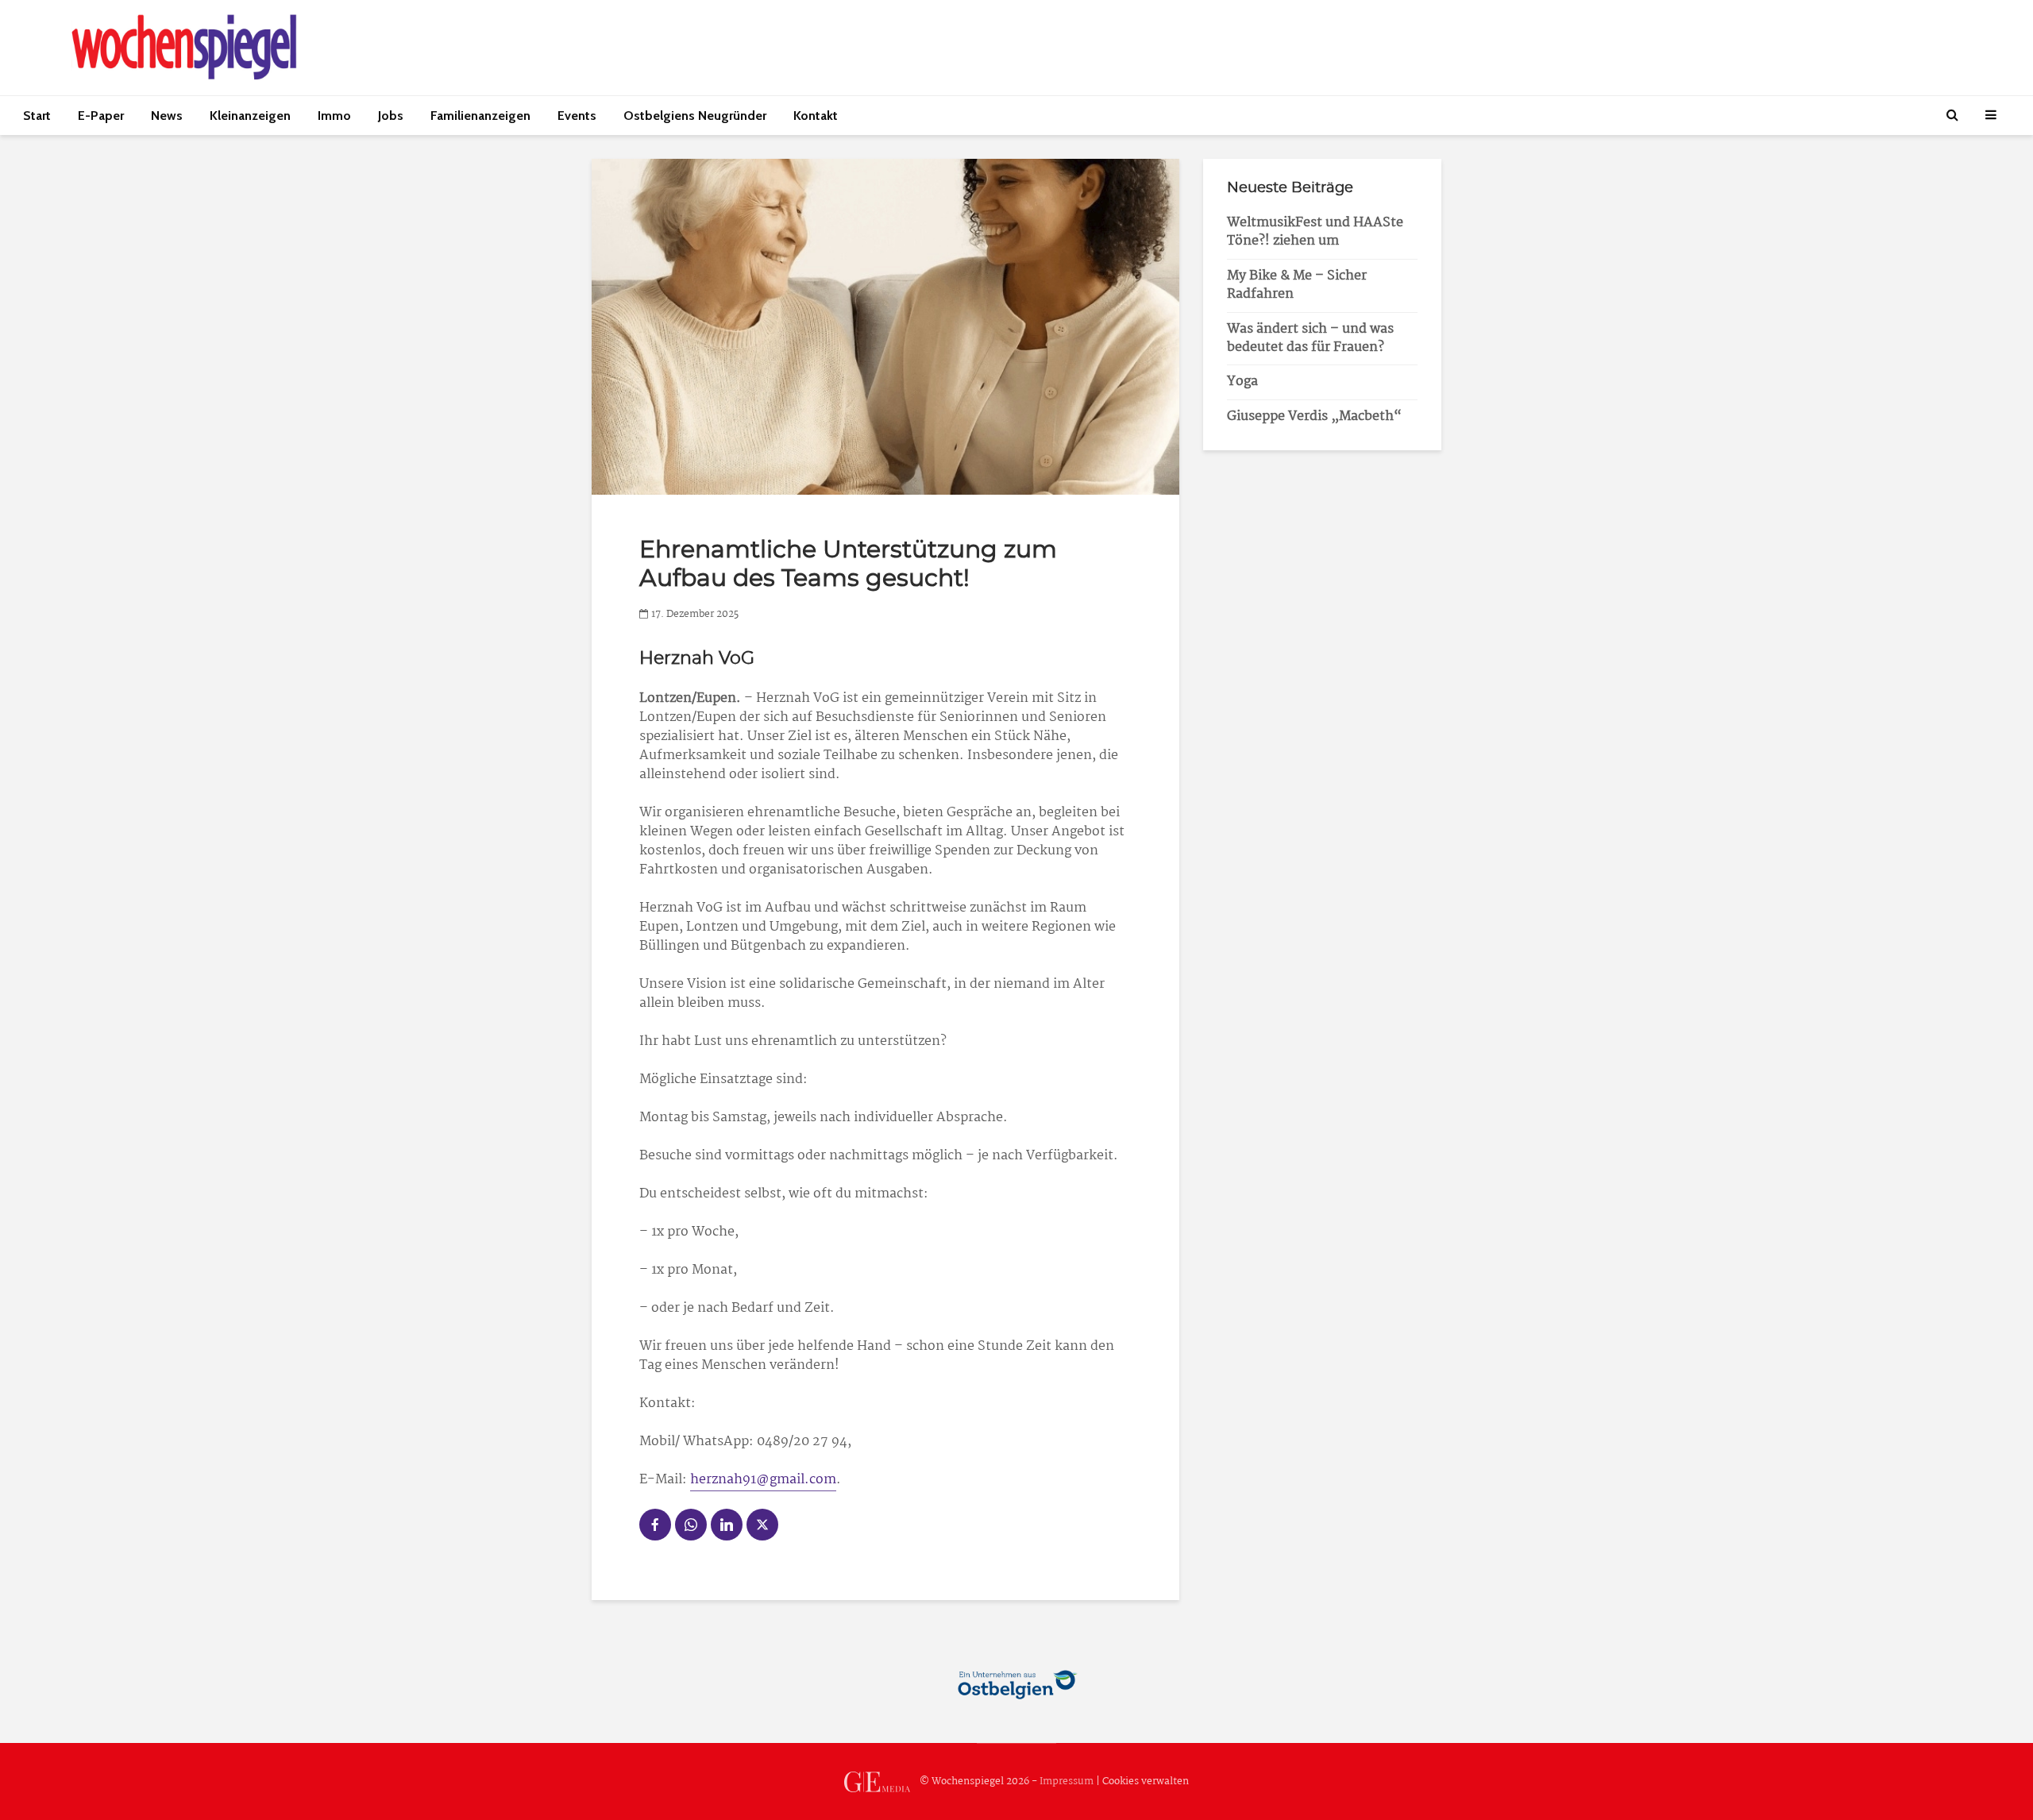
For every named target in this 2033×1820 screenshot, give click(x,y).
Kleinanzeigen (250, 116)
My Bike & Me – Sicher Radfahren (1297, 285)
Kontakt (816, 116)
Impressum (1067, 1781)
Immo (334, 116)
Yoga (1242, 382)
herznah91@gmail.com (763, 1480)
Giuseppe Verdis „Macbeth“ (1314, 416)
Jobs (391, 116)
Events (577, 116)
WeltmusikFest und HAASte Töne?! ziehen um (1315, 232)
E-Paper (101, 116)
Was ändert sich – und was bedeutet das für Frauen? (1310, 338)
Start (37, 116)
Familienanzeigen (480, 116)
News (167, 116)
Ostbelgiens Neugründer (695, 116)
